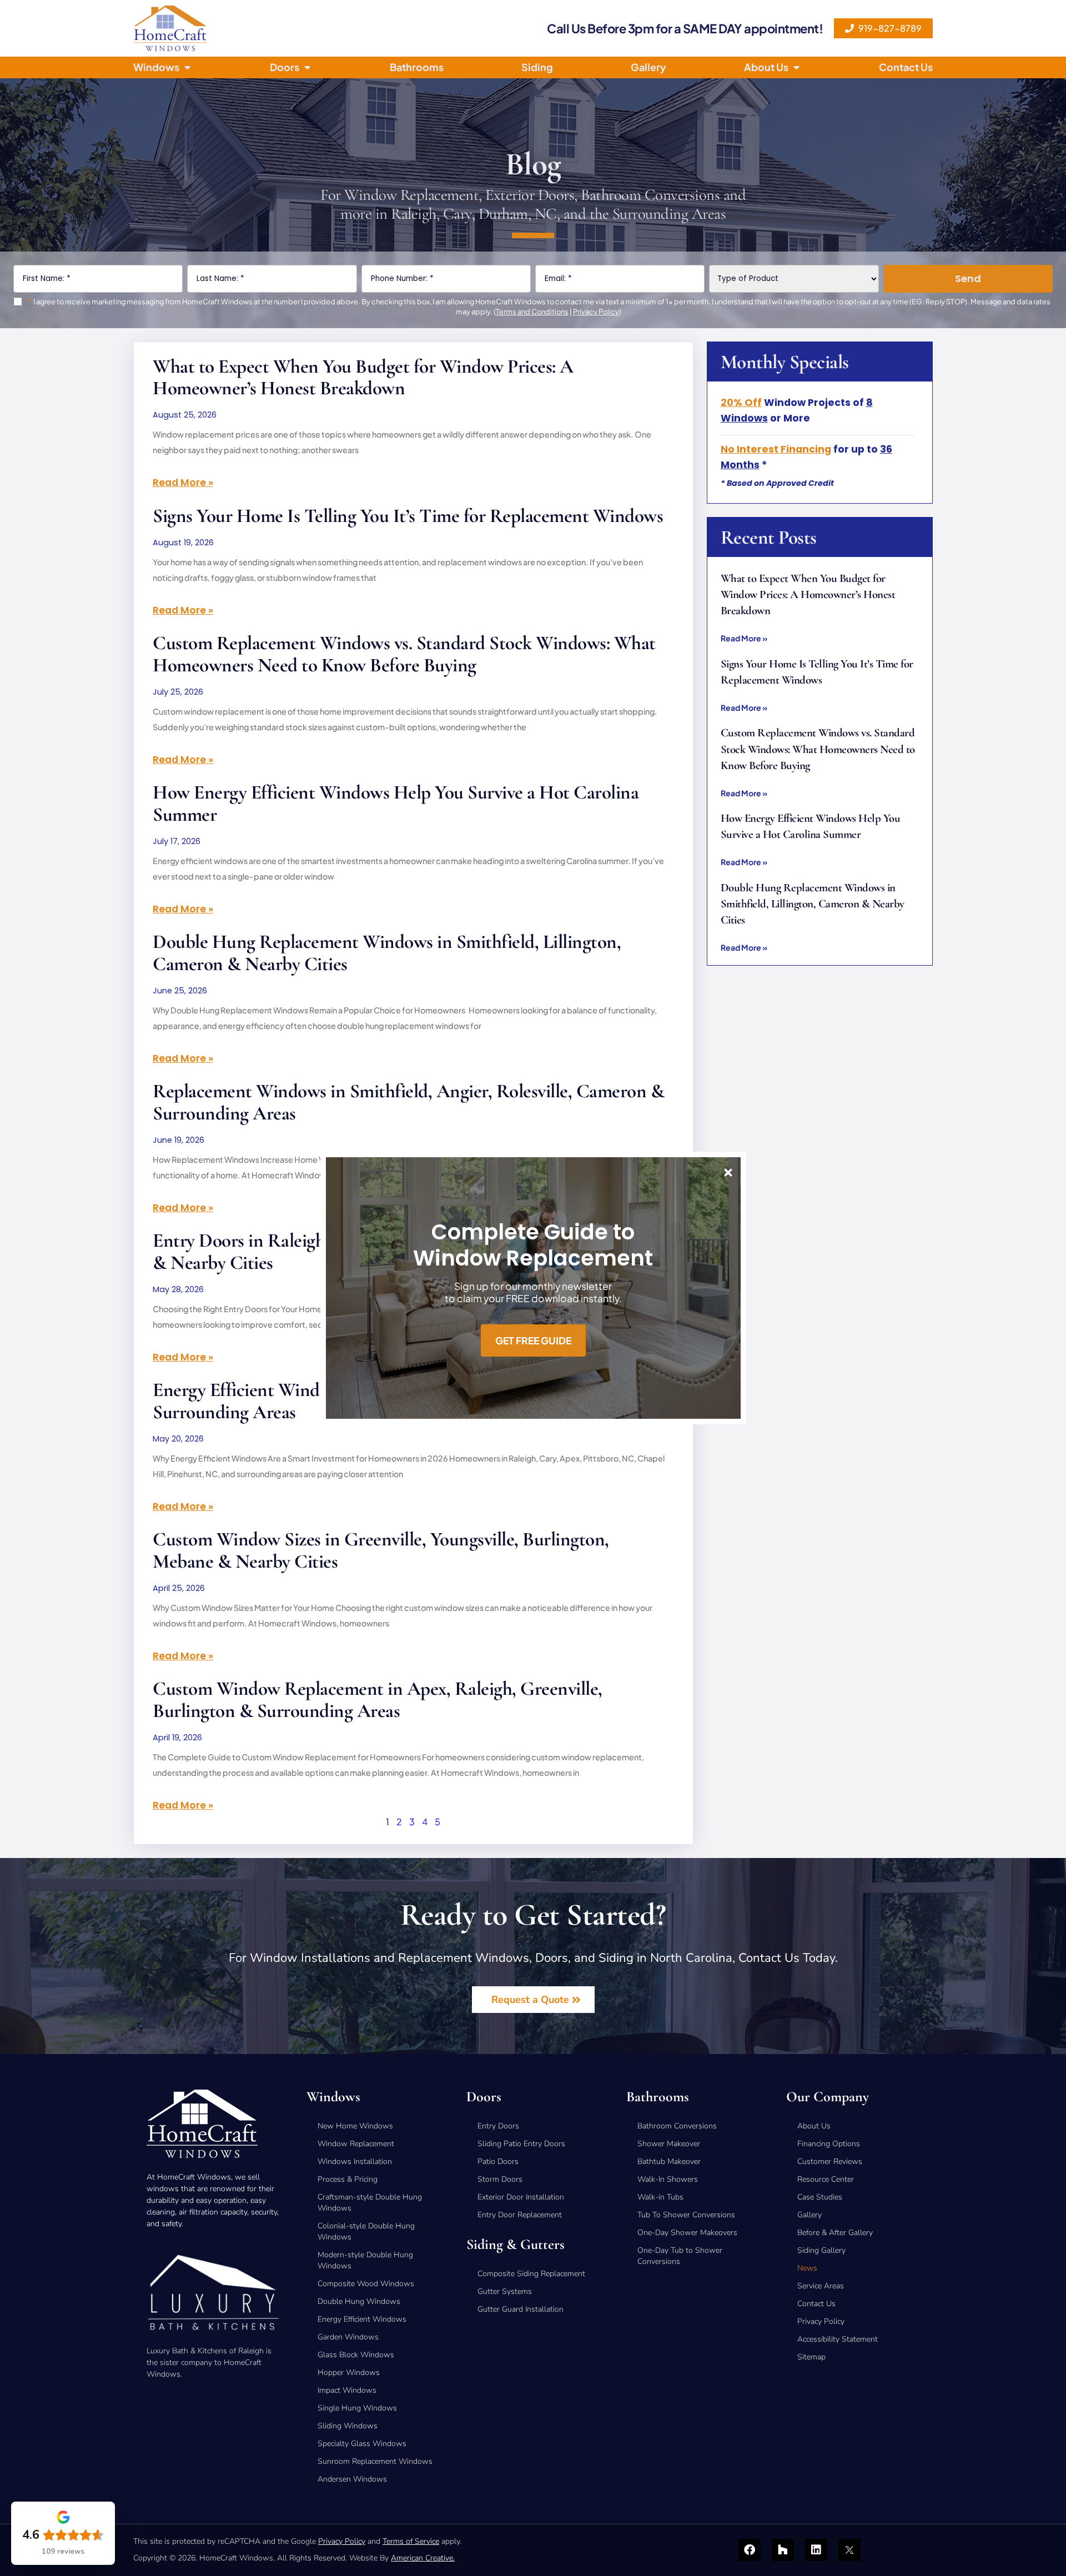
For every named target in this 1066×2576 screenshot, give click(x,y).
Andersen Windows (352, 2479)
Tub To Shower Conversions (686, 2215)
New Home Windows (355, 2126)
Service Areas (821, 2286)
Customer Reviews (830, 2161)
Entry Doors (498, 2126)
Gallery (809, 2215)
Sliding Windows (348, 2426)
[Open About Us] (796, 67)
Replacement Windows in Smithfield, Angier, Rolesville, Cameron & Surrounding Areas (408, 1102)
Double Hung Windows (359, 2301)
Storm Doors (500, 2179)
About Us (814, 2126)
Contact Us (816, 2304)
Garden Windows (348, 2337)
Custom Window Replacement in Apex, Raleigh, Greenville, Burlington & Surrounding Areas (378, 1699)
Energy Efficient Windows (362, 2319)
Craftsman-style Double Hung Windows (370, 2203)
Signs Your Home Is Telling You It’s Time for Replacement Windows (408, 516)
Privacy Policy (596, 312)
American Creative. (423, 2558)
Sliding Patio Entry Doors (521, 2144)
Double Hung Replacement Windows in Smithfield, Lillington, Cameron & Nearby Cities (387, 952)
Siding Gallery (821, 2250)
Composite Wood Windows (366, 2284)
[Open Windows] (187, 67)
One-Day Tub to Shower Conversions (680, 2256)
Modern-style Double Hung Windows (365, 2260)
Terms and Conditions (532, 312)
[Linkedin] (816, 2550)
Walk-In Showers (668, 2179)
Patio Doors (498, 2161)
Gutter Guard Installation (521, 2309)
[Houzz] (783, 2550)
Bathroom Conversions (677, 2126)
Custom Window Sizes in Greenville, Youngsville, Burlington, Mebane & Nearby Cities (381, 1550)
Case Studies (820, 2197)
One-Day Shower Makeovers (687, 2233)
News (807, 2268)
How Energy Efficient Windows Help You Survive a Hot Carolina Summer (396, 803)
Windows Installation (355, 2161)
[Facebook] (750, 2550)
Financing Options (829, 2144)
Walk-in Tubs (660, 2197)
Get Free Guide (533, 1340)
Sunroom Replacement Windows (375, 2461)
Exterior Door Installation (521, 2197)
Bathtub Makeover (669, 2161)
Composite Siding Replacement (531, 2274)
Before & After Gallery (835, 2233)
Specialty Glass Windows (362, 2444)
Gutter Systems (505, 2291)
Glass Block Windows (356, 2355)
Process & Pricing (348, 2179)
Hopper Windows (349, 2372)
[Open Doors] (307, 67)
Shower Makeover (669, 2144)
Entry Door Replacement (520, 2215)
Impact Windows (347, 2390)
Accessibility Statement (838, 2339)
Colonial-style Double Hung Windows (366, 2231)
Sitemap (811, 2357)
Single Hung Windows (357, 2408)
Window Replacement (356, 2144)
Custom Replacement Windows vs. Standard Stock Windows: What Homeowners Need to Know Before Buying (404, 654)
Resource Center (826, 2179)
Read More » (183, 483)
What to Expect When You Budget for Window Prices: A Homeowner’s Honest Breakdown (363, 377)
